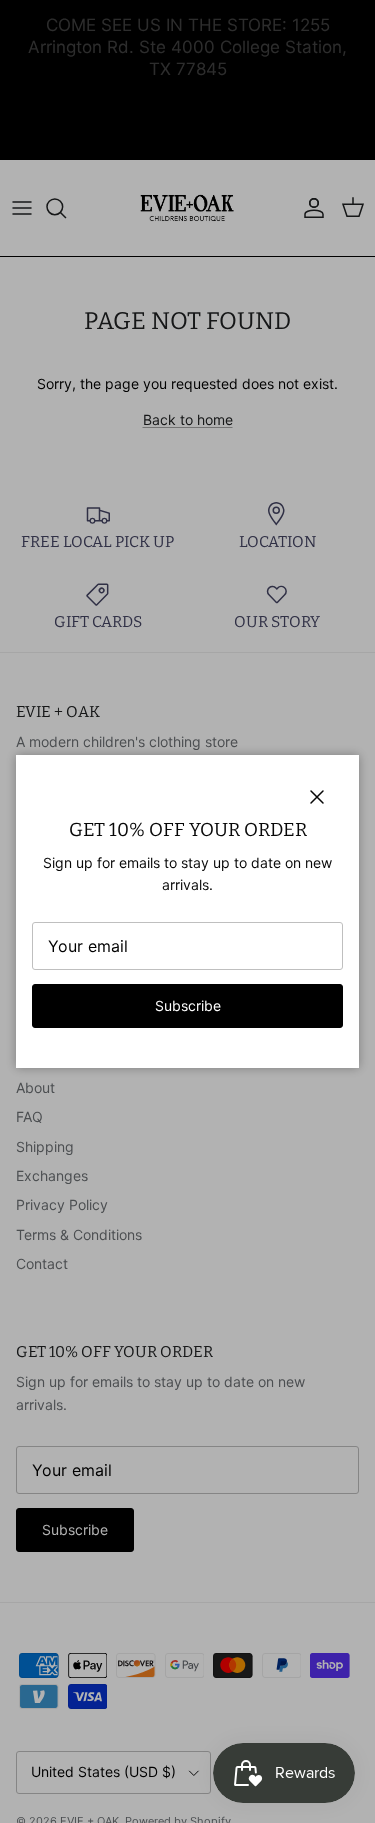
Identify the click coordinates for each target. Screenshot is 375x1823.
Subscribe (188, 1005)
